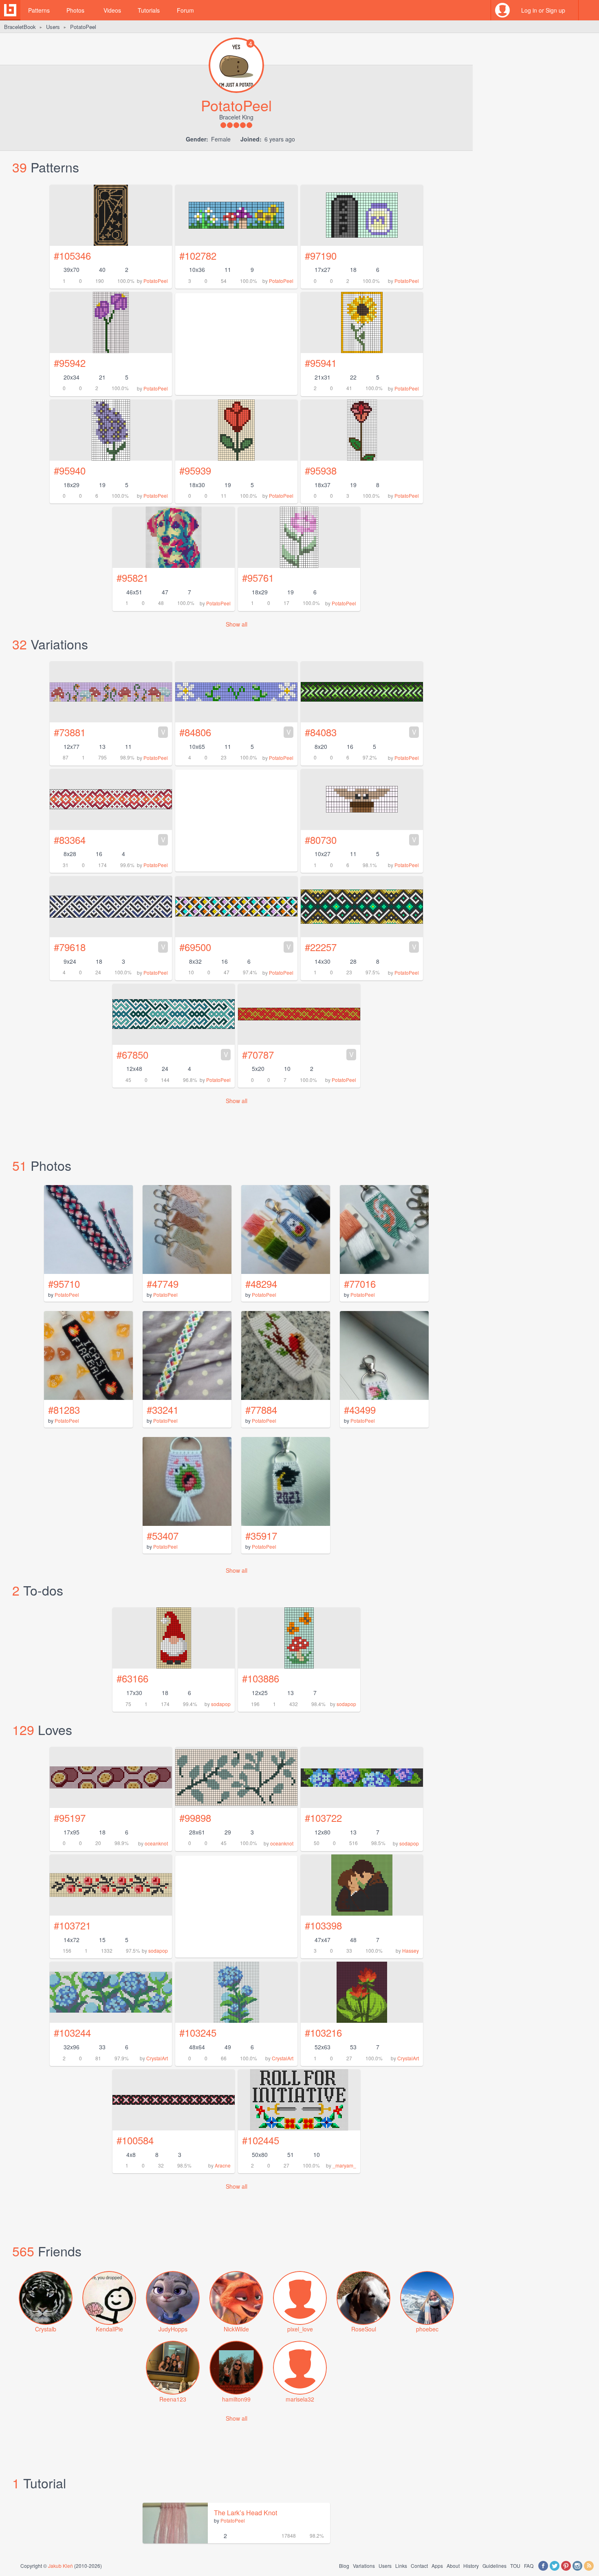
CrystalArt (157, 2058)
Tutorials (149, 10)
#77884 (261, 1409)
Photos (75, 10)
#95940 (70, 470)
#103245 (198, 2032)
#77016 (360, 1284)
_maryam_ (344, 2165)
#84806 (235, 732)
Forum (185, 10)
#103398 (323, 1925)
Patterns (39, 10)
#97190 (321, 255)
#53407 (163, 1535)
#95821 (132, 577)
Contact (419, 2566)
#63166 (132, 1678)
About (453, 2566)
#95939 (195, 470)
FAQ (529, 2566)
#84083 (361, 732)
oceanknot (156, 1843)
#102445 (261, 2140)
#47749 (163, 1284)
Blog (344, 2566)
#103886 (261, 1678)
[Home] (10, 10)
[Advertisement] (236, 1907)
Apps (437, 2566)
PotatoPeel (156, 281)
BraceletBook (20, 27)
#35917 (261, 1535)
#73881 (110, 732)
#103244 (72, 2032)
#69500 (235, 947)
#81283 (64, 1409)
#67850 (172, 1054)
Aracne (223, 2165)
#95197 (70, 1818)
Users (53, 27)
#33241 (163, 1409)
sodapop (221, 1704)
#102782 (198, 255)
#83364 (110, 840)
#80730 (361, 840)
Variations (364, 2566)
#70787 (298, 1054)
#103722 (323, 1818)
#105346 (72, 255)
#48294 (261, 1284)
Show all (237, 624)
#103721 (72, 1925)
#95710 (64, 1284)
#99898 (195, 1818)
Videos (112, 10)
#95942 (70, 363)
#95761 (258, 577)
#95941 (321, 363)
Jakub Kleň (61, 2566)
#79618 (110, 947)
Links (401, 2566)
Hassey (411, 1950)
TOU (515, 2566)
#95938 (321, 470)
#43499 (360, 1409)
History (471, 2566)
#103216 (323, 2032)
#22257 (361, 947)
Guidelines (494, 2566)
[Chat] (589, 10)
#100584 (135, 2140)
